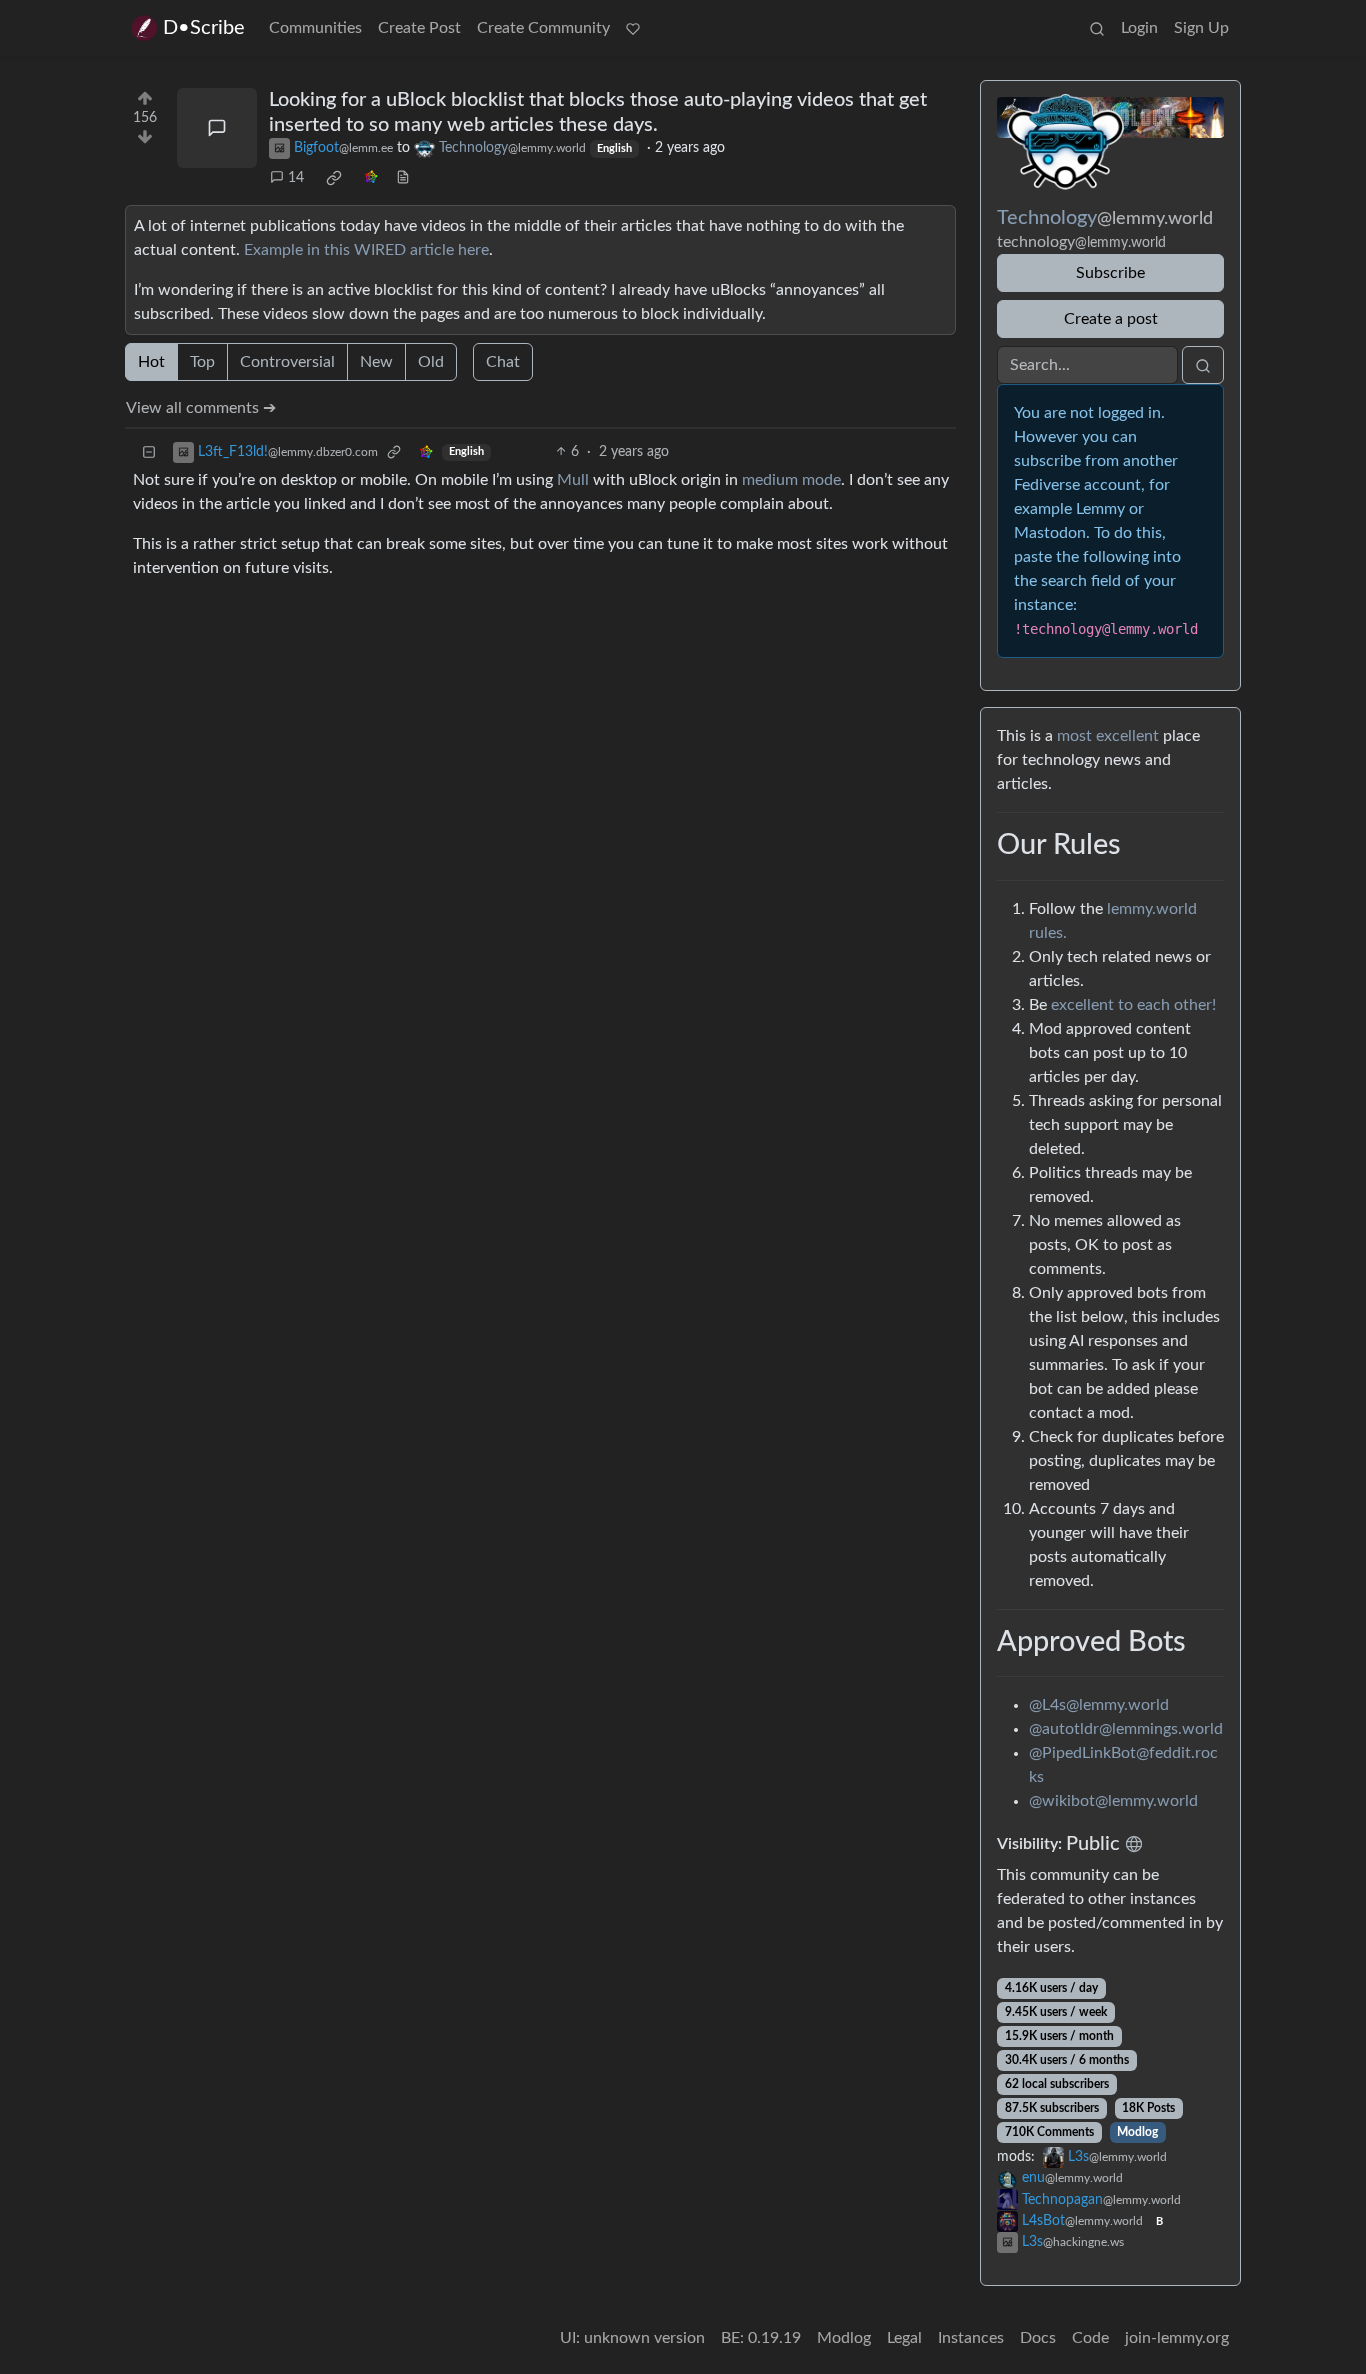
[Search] (1097, 28)
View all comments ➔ (201, 408)
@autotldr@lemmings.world (1126, 1729)
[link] (334, 178)
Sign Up (1201, 28)
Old (431, 362)
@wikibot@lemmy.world (1113, 1801)
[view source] (403, 178)
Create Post (419, 28)
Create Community (543, 28)
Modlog (1137, 2132)
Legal (904, 2338)
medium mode (791, 480)
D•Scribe (204, 28)
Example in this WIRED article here (366, 250)
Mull (573, 480)
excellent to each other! (1133, 1005)
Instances (971, 2338)
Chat (503, 362)
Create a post (1111, 319)
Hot (151, 362)
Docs (1038, 2338)
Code (1090, 2338)
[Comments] (217, 128)
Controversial (287, 362)
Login (1139, 28)
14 (296, 178)
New (376, 362)
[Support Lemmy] (633, 28)
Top (202, 362)
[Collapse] (149, 452)
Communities (315, 28)
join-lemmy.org (1177, 2338)
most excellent (1108, 736)
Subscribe (1110, 273)
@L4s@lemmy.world (1099, 1705)
